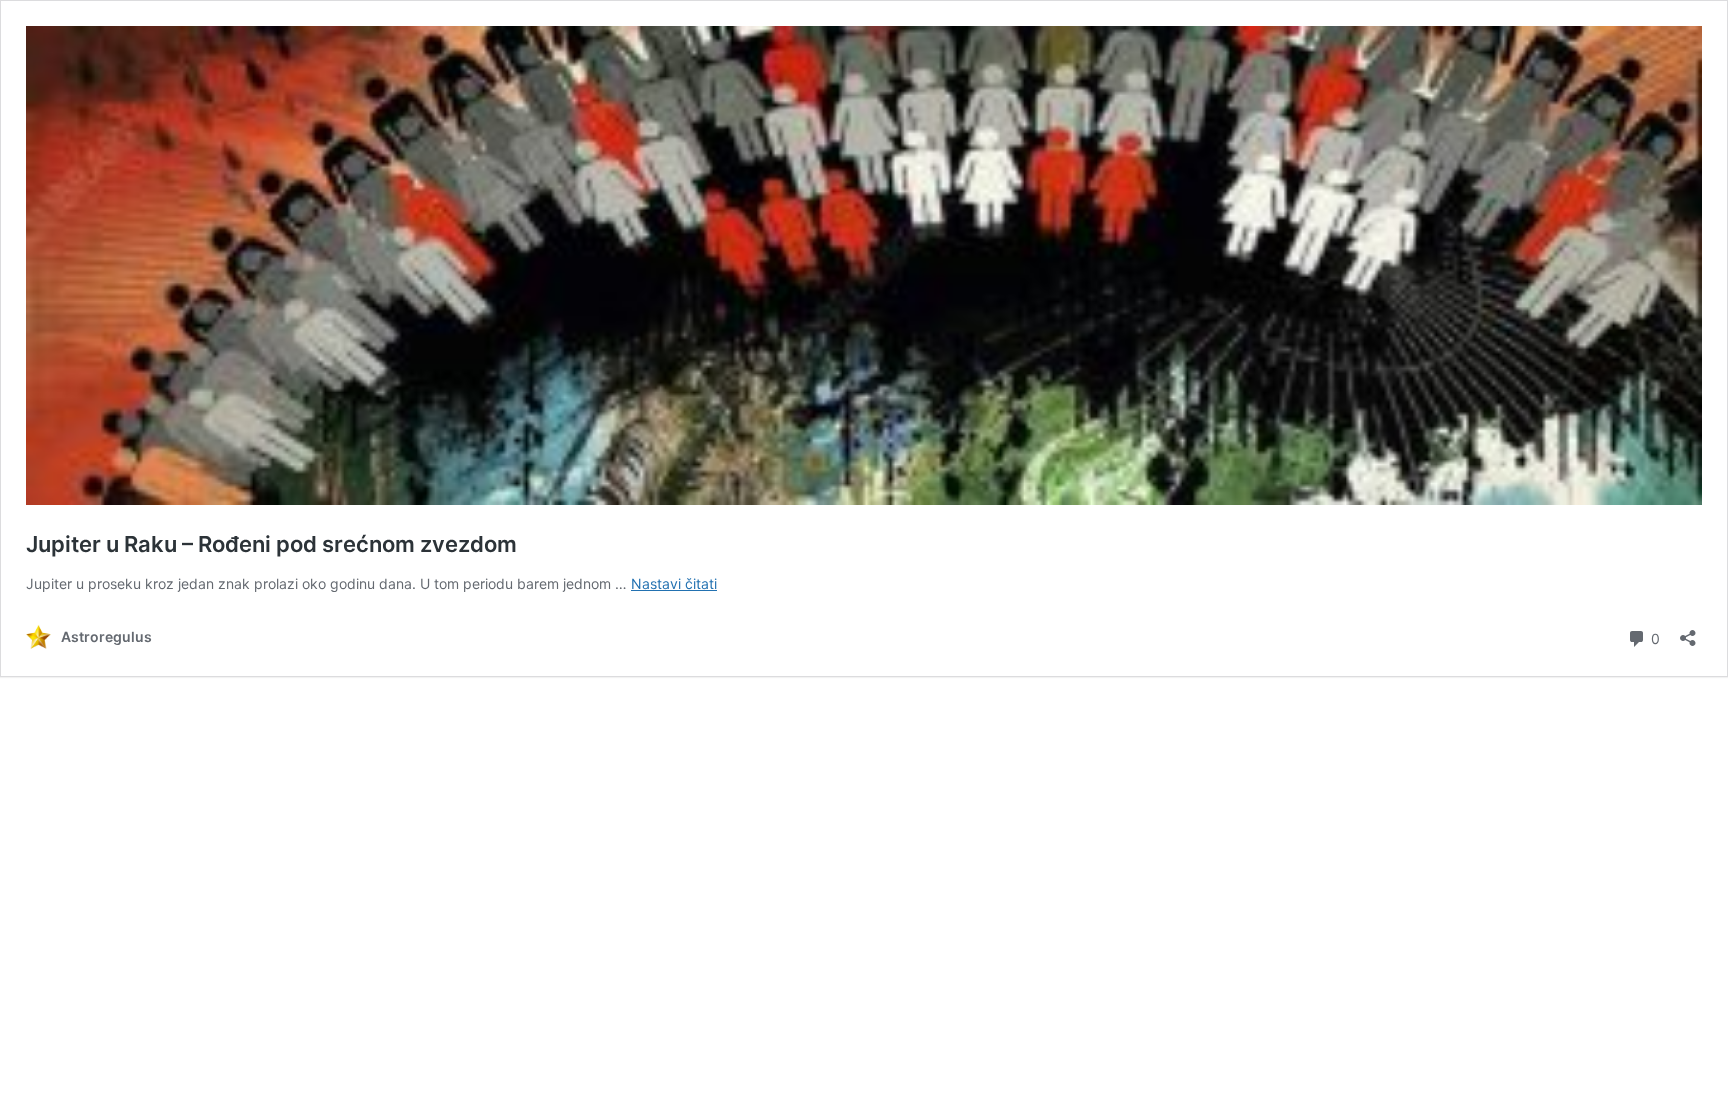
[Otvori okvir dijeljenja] (1688, 631)
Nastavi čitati (674, 583)
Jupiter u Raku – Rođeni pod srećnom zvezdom (271, 544)
